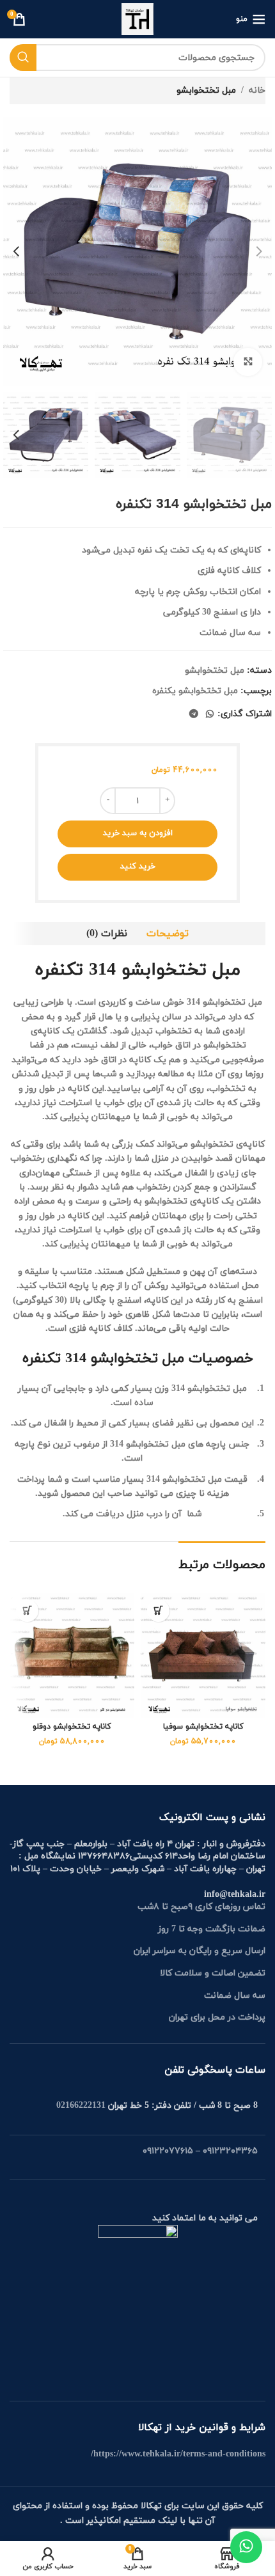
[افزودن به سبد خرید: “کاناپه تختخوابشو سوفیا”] (158, 1611)
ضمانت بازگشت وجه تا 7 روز (212, 1929)
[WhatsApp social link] (210, 715)
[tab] (168, 934)
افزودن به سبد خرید (138, 833)
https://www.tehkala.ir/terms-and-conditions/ (178, 2454)
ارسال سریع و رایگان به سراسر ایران (200, 1951)
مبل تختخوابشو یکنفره (195, 691)
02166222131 (81, 2106)
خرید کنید (138, 867)
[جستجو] (23, 58)
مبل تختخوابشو (206, 90)
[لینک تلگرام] (194, 715)
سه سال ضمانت (235, 1996)
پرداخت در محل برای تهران (217, 2017)
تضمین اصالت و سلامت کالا (213, 1973)
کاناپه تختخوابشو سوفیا (203, 1727)
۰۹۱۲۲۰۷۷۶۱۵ (168, 2151)
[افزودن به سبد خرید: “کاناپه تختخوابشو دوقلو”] (27, 1611)
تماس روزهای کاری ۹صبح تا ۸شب (201, 1907)
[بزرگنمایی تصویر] (248, 362)
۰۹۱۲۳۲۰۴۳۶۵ (230, 2151)
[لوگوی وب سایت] (137, 18)
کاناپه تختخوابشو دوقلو (72, 1727)
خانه (257, 90)
